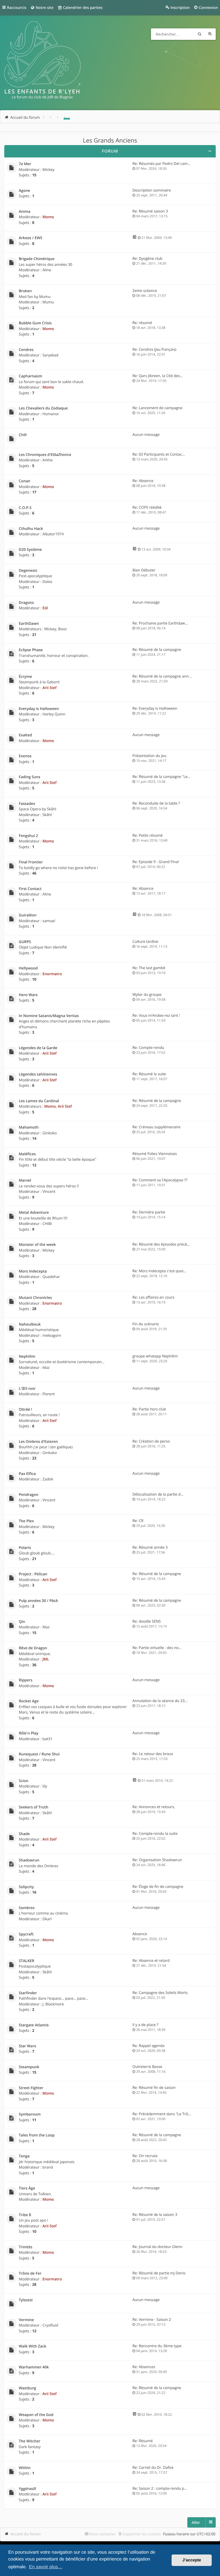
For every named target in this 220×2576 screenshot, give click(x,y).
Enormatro (52, 974)
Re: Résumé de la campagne (157, 649)
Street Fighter (31, 2088)
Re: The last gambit (149, 968)
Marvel (25, 1180)
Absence (140, 1934)
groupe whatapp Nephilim (155, 1356)
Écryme (25, 677)
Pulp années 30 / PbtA (39, 1601)
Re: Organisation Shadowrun (157, 1860)
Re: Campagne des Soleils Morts (160, 1993)
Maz (46, 1367)
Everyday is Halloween (39, 709)
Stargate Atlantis (34, 2025)
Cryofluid (50, 2325)
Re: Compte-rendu (148, 1047)
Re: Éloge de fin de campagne (158, 1886)
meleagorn (52, 1335)
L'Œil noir (27, 1389)
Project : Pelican (33, 1574)
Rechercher (200, 34)
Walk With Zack (33, 2346)
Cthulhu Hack (31, 529)
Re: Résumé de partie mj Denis (159, 2273)
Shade (24, 1834)
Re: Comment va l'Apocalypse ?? (160, 1180)
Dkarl (47, 1919)
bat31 (47, 1739)
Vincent (49, 1191)
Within (25, 2468)
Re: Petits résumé (147, 835)
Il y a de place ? (145, 2025)
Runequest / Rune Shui (39, 1754)
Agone (24, 191)
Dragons (26, 603)
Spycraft (26, 1934)
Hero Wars (28, 995)
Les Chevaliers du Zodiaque (43, 408)
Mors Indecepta (33, 1271)
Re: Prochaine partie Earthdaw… (160, 623)
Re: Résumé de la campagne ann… (162, 676)
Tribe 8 (25, 2215)
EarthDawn (29, 624)
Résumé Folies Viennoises (155, 1154)
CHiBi (47, 1223)
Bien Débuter (144, 570)
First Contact (30, 889)
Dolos (47, 581)
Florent (49, 1394)
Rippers (26, 1680)
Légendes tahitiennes (38, 1074)
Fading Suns (30, 777)
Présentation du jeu (149, 756)
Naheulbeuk (30, 1324)
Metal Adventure (34, 1213)
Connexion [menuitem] (208, 7)
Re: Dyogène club (147, 258)
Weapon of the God (36, 2415)
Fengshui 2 (29, 836)
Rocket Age (29, 1701)
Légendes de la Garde (38, 1048)
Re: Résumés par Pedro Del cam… (161, 163)
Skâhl (47, 815)
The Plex (26, 1521)
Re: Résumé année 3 (150, 1547)
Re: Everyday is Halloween (155, 708)
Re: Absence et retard (151, 1960)
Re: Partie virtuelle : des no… (157, 1648)
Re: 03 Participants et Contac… (159, 454)
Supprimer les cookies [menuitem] (142, 2534)
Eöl (45, 608)
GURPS (25, 942)
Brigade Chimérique (37, 259)
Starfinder (28, 1993)
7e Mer (25, 164)
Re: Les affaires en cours (153, 1297)
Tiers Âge (27, 2188)
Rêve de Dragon (33, 1648)
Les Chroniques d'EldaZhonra (45, 455)
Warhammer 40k (34, 2367)
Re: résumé (142, 323)
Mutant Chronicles (36, 1298)
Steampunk (29, 2067)
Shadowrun (29, 1860)
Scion (24, 1781)
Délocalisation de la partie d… (158, 1494)
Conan (25, 481)
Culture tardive (145, 941)
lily (45, 1786)
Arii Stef (49, 688)
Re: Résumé (143, 2441)
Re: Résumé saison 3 (150, 211)
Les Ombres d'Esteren (39, 1442)
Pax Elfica (27, 1474)
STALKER (27, 1961)
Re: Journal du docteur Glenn (157, 2247)
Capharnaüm (31, 376)
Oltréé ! (26, 1410)
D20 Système (31, 550)
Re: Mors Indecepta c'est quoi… (159, 1271)
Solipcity (26, 1887)
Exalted (25, 735)
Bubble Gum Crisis (35, 323)
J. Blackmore (53, 2004)
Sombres (27, 1908)
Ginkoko (50, 1133)
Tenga (24, 2156)
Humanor (51, 414)
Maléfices (27, 1154)
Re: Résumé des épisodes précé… (161, 1244)
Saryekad (50, 355)
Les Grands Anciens (110, 140)
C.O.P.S (25, 508)
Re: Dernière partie (149, 1212)
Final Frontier (31, 862)
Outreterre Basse (147, 2066)
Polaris (25, 1548)
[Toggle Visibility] (210, 151)
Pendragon (29, 1495)
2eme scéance (145, 290)
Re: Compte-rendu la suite (155, 1833)
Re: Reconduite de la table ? (156, 803)
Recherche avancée (210, 34)
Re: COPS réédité (147, 507)
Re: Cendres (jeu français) (154, 349)
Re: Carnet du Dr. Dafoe (153, 2467)
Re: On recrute (145, 2156)
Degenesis (28, 571)
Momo (48, 217)
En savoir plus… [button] (46, 2567)
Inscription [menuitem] (180, 7)
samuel (49, 921)
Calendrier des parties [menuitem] (82, 7)
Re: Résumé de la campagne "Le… (161, 776)
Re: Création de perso (151, 1441)
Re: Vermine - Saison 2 (152, 2319)
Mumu (48, 302)
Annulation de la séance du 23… (160, 1701)
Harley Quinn (54, 714)
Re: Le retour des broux (153, 1754)
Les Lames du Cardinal (39, 1101)
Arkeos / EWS (31, 238)
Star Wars (28, 2046)
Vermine (26, 2320)
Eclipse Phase (31, 650)
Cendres (26, 350)
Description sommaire (152, 190)
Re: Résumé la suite (149, 1074)
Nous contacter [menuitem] (102, 2534)
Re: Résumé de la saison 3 (155, 2214)
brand (48, 2167)
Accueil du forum (26, 2534)
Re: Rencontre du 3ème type (157, 2346)
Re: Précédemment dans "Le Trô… (162, 2114)
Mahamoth (29, 1127)
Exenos (25, 756)
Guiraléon (28, 915)
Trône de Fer (30, 2273)
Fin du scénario (146, 1324)
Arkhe (48, 460)
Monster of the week (37, 1245)
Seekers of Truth (34, 1807)
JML (46, 1659)
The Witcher (30, 2441)
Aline (47, 270)
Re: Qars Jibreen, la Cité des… (158, 376)
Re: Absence (143, 481)
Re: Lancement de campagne (157, 408)
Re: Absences (144, 2367)
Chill (23, 435)
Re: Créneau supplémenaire (156, 1127)
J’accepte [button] (192, 2560)
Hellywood (28, 968)
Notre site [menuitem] (44, 7)
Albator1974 (53, 534)
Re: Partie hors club (149, 1409)
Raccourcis (17, 7)
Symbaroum (30, 2114)
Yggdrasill (28, 2489)
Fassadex (27, 804)
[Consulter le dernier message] (134, 237)
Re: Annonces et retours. (154, 1807)
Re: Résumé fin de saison (154, 2087)
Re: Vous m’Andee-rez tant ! (156, 1015)
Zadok (48, 1479)
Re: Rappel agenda (148, 2046)
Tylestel (26, 2300)
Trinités (26, 2247)
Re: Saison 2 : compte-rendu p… (160, 2488)
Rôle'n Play (29, 1733)
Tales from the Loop (37, 2135)
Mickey (48, 169)
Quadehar (51, 1277)
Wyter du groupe (147, 994)
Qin (22, 1622)
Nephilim (27, 1357)
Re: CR (138, 1521)
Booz (62, 629)
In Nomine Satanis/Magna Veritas (49, 1016)
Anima (25, 212)
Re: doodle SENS (147, 1621)
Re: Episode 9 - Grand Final (155, 862)
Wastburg (27, 2388)
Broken (25, 291)
